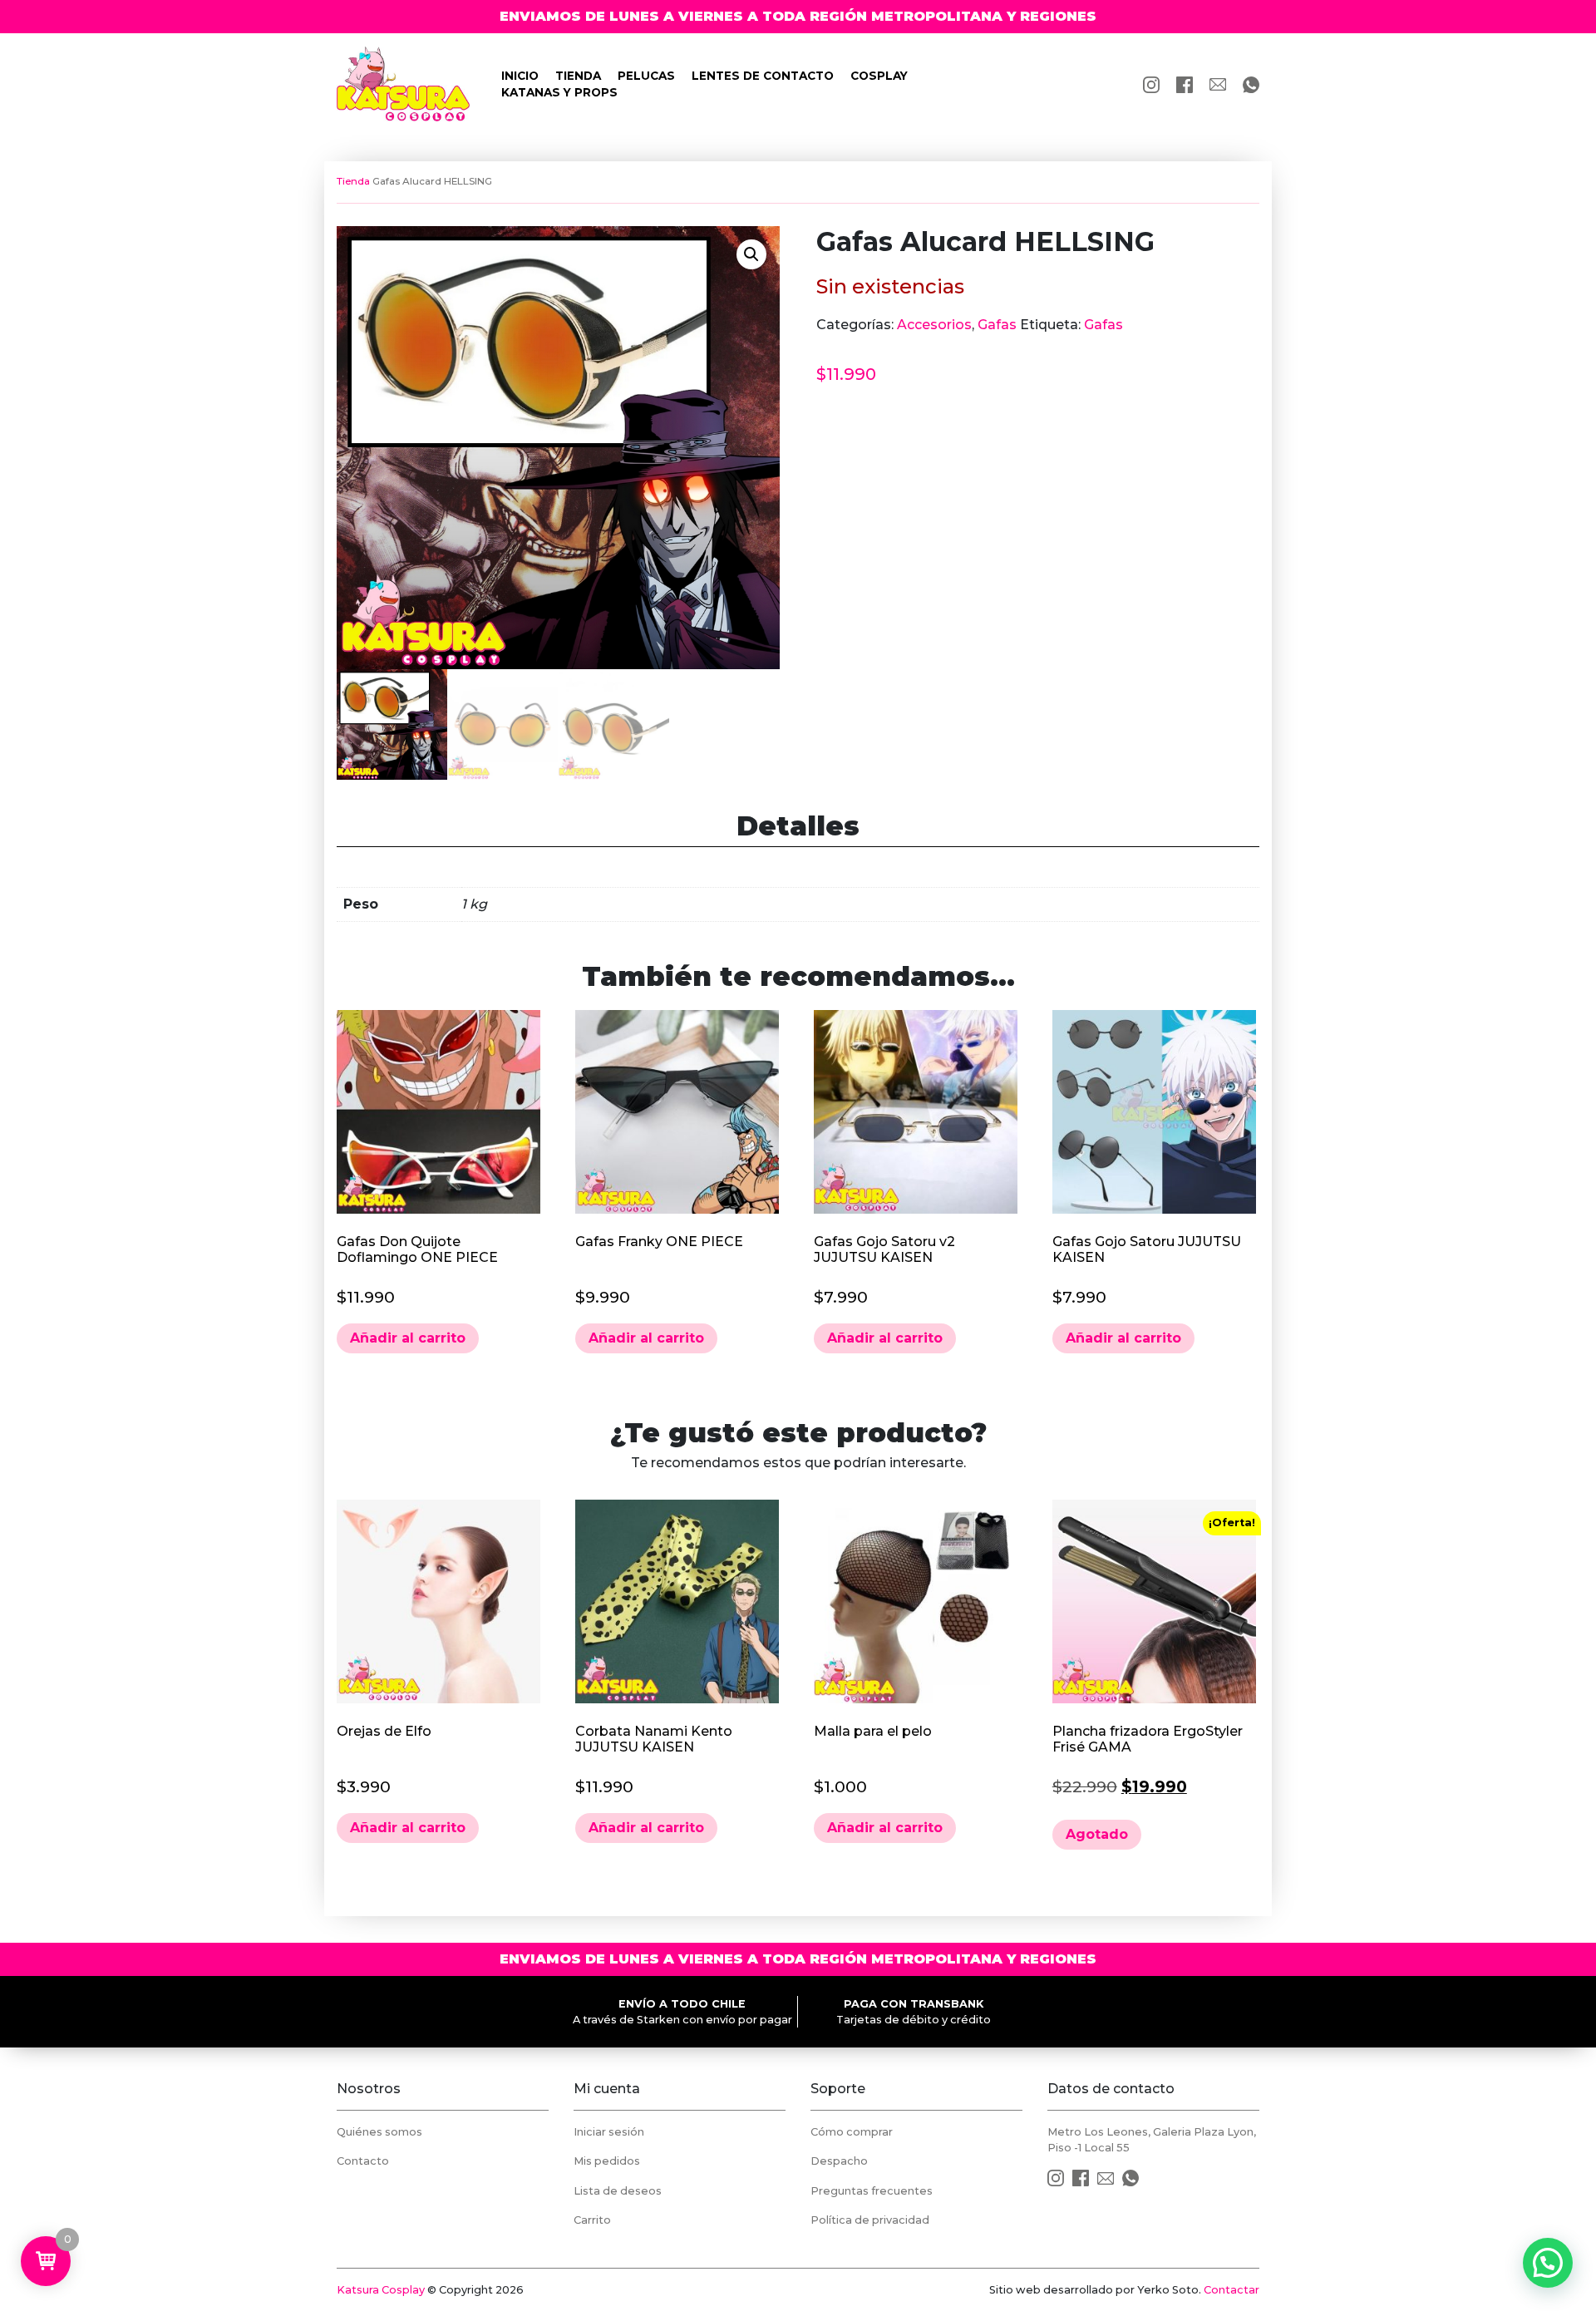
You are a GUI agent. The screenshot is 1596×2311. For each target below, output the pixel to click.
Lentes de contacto (763, 76)
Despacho (839, 2161)
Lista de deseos (618, 2191)
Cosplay (879, 76)
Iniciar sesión (609, 2132)
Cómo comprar (852, 2132)
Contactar (1231, 2290)
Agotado (1097, 1834)
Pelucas (646, 76)
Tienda (578, 76)
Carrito (592, 2220)
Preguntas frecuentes (872, 2191)
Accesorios (934, 325)
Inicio (520, 76)
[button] (751, 254)
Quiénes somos (379, 2132)
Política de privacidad (870, 2220)
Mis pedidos (607, 2161)
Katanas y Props (559, 92)
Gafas (997, 325)
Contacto (363, 2161)
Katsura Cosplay (381, 2290)
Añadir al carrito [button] (408, 1338)
